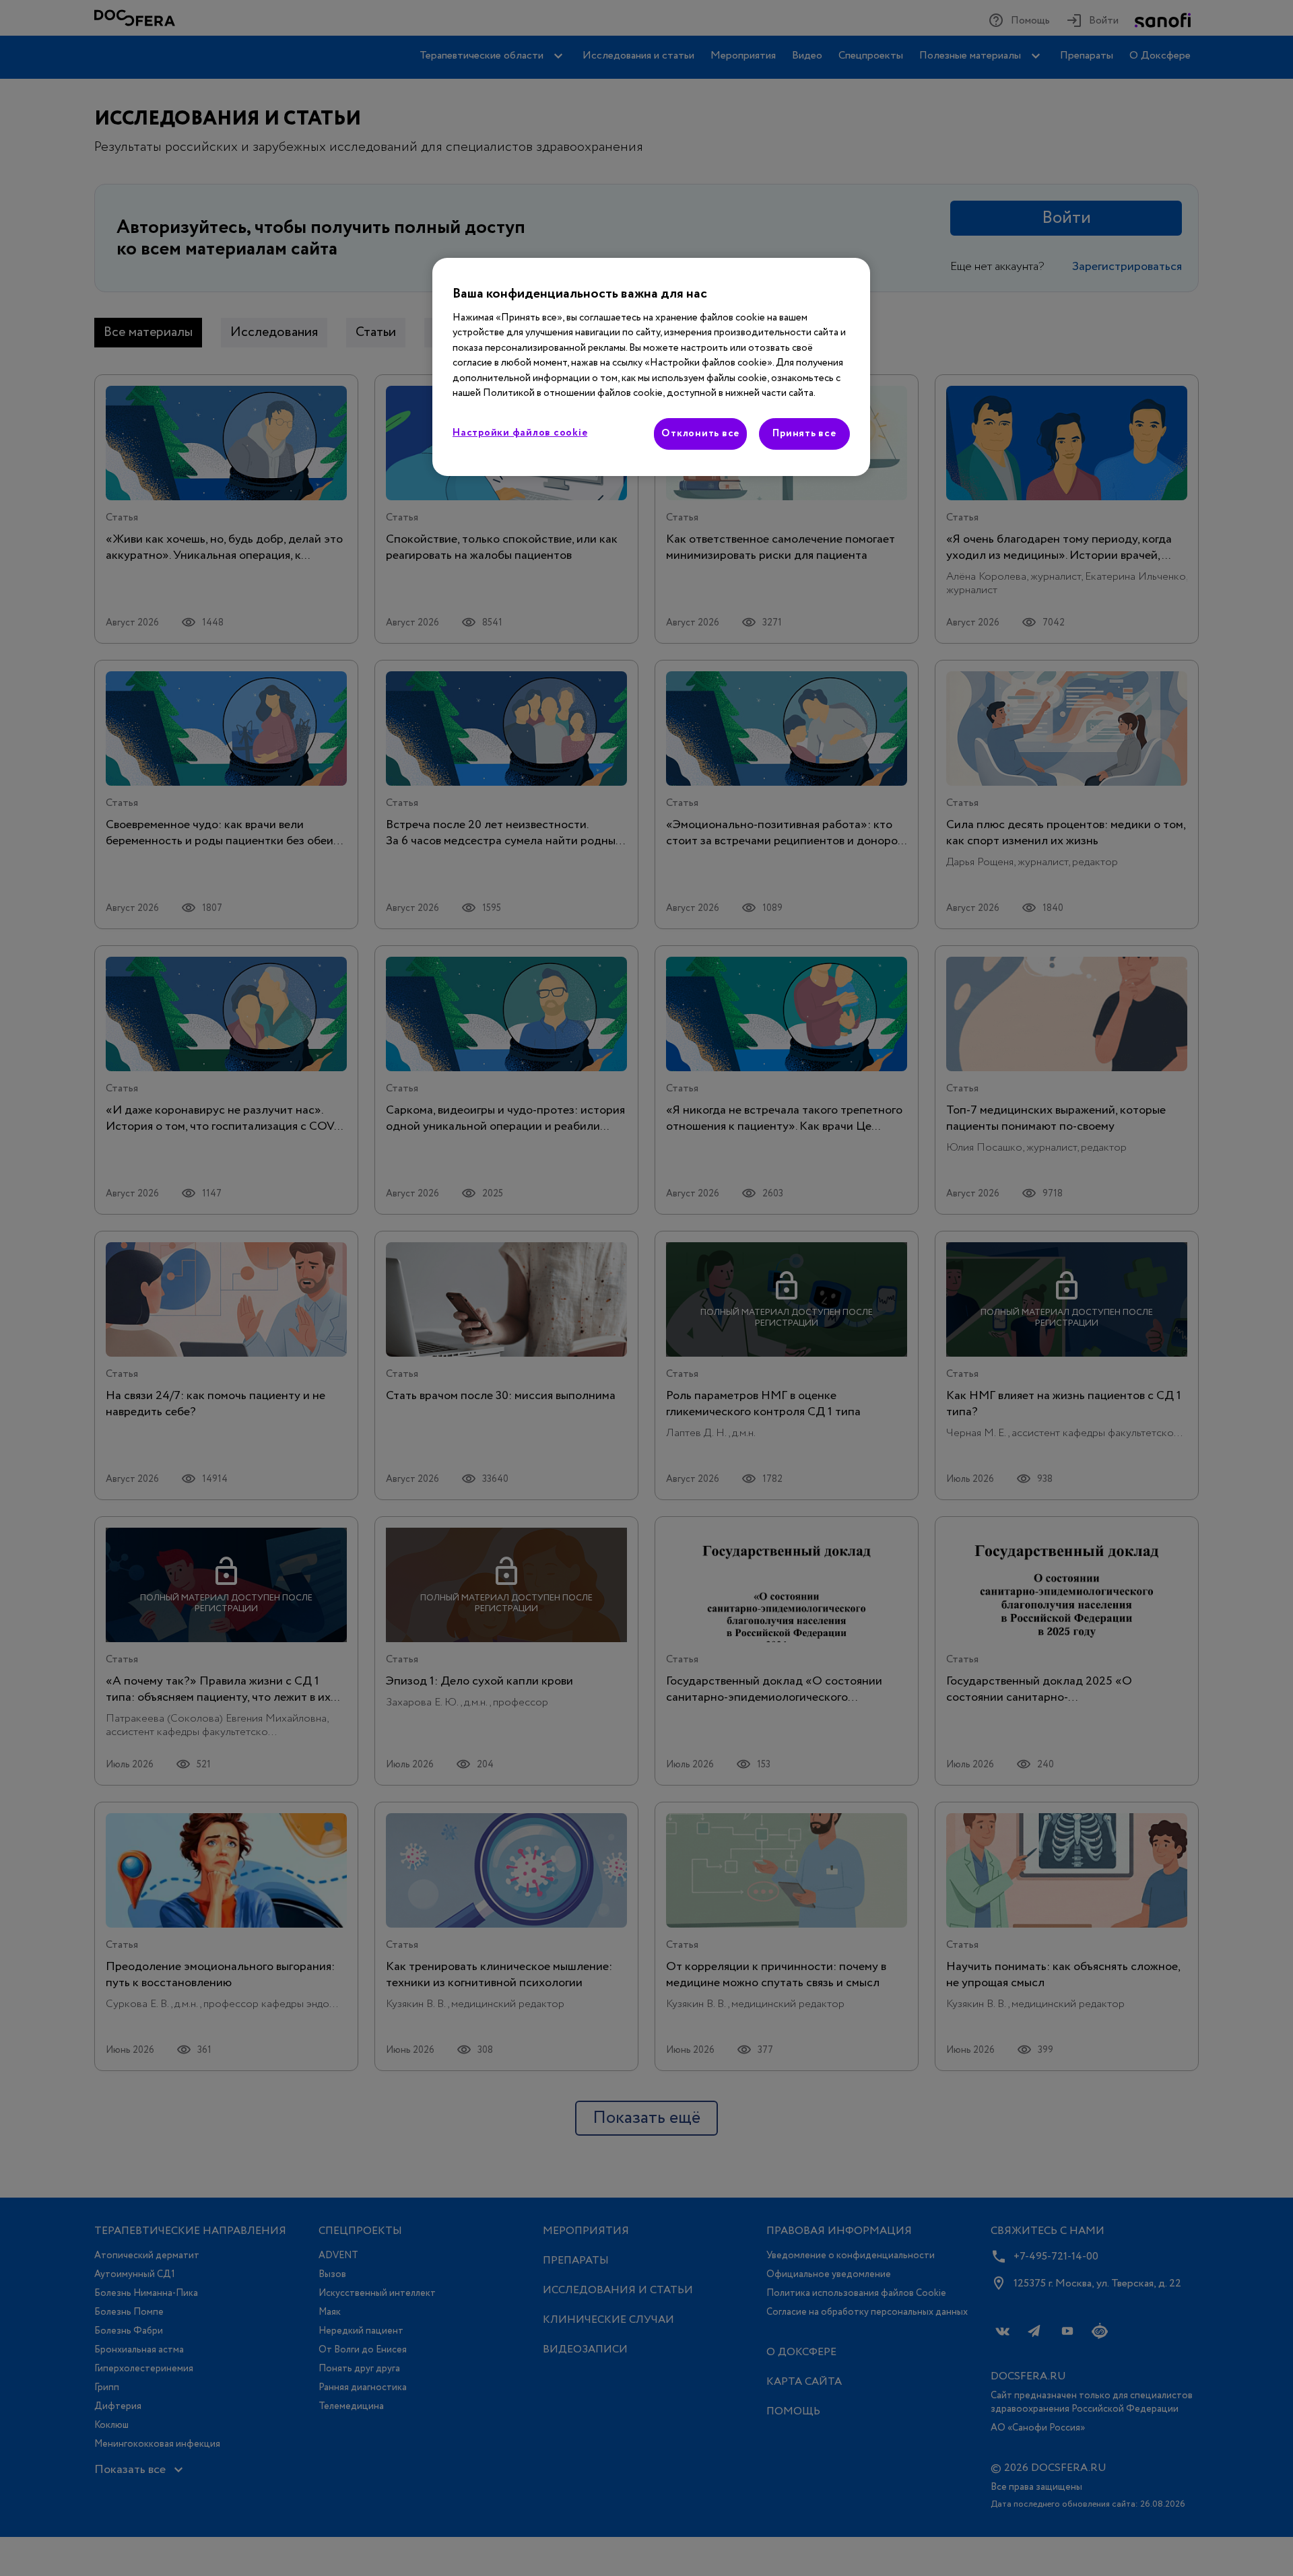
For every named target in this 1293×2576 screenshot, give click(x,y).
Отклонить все (700, 434)
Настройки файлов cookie (520, 433)
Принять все (804, 434)
